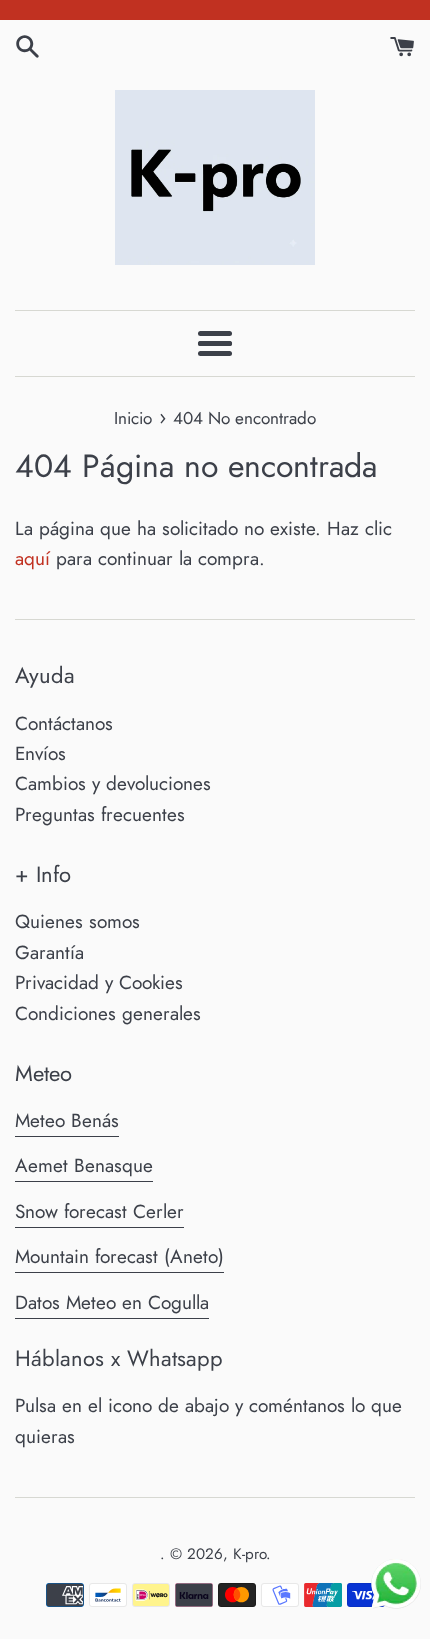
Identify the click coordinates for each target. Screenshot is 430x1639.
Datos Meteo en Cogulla (112, 1302)
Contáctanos (64, 723)
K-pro (249, 1554)
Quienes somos (77, 921)
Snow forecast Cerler (99, 1211)
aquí (32, 558)
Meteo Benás (67, 1120)
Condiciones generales (108, 1013)
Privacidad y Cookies (99, 982)
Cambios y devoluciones (113, 783)
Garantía (49, 952)
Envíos (40, 753)
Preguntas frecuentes (100, 814)
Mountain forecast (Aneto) (119, 1256)
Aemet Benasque (84, 1165)
